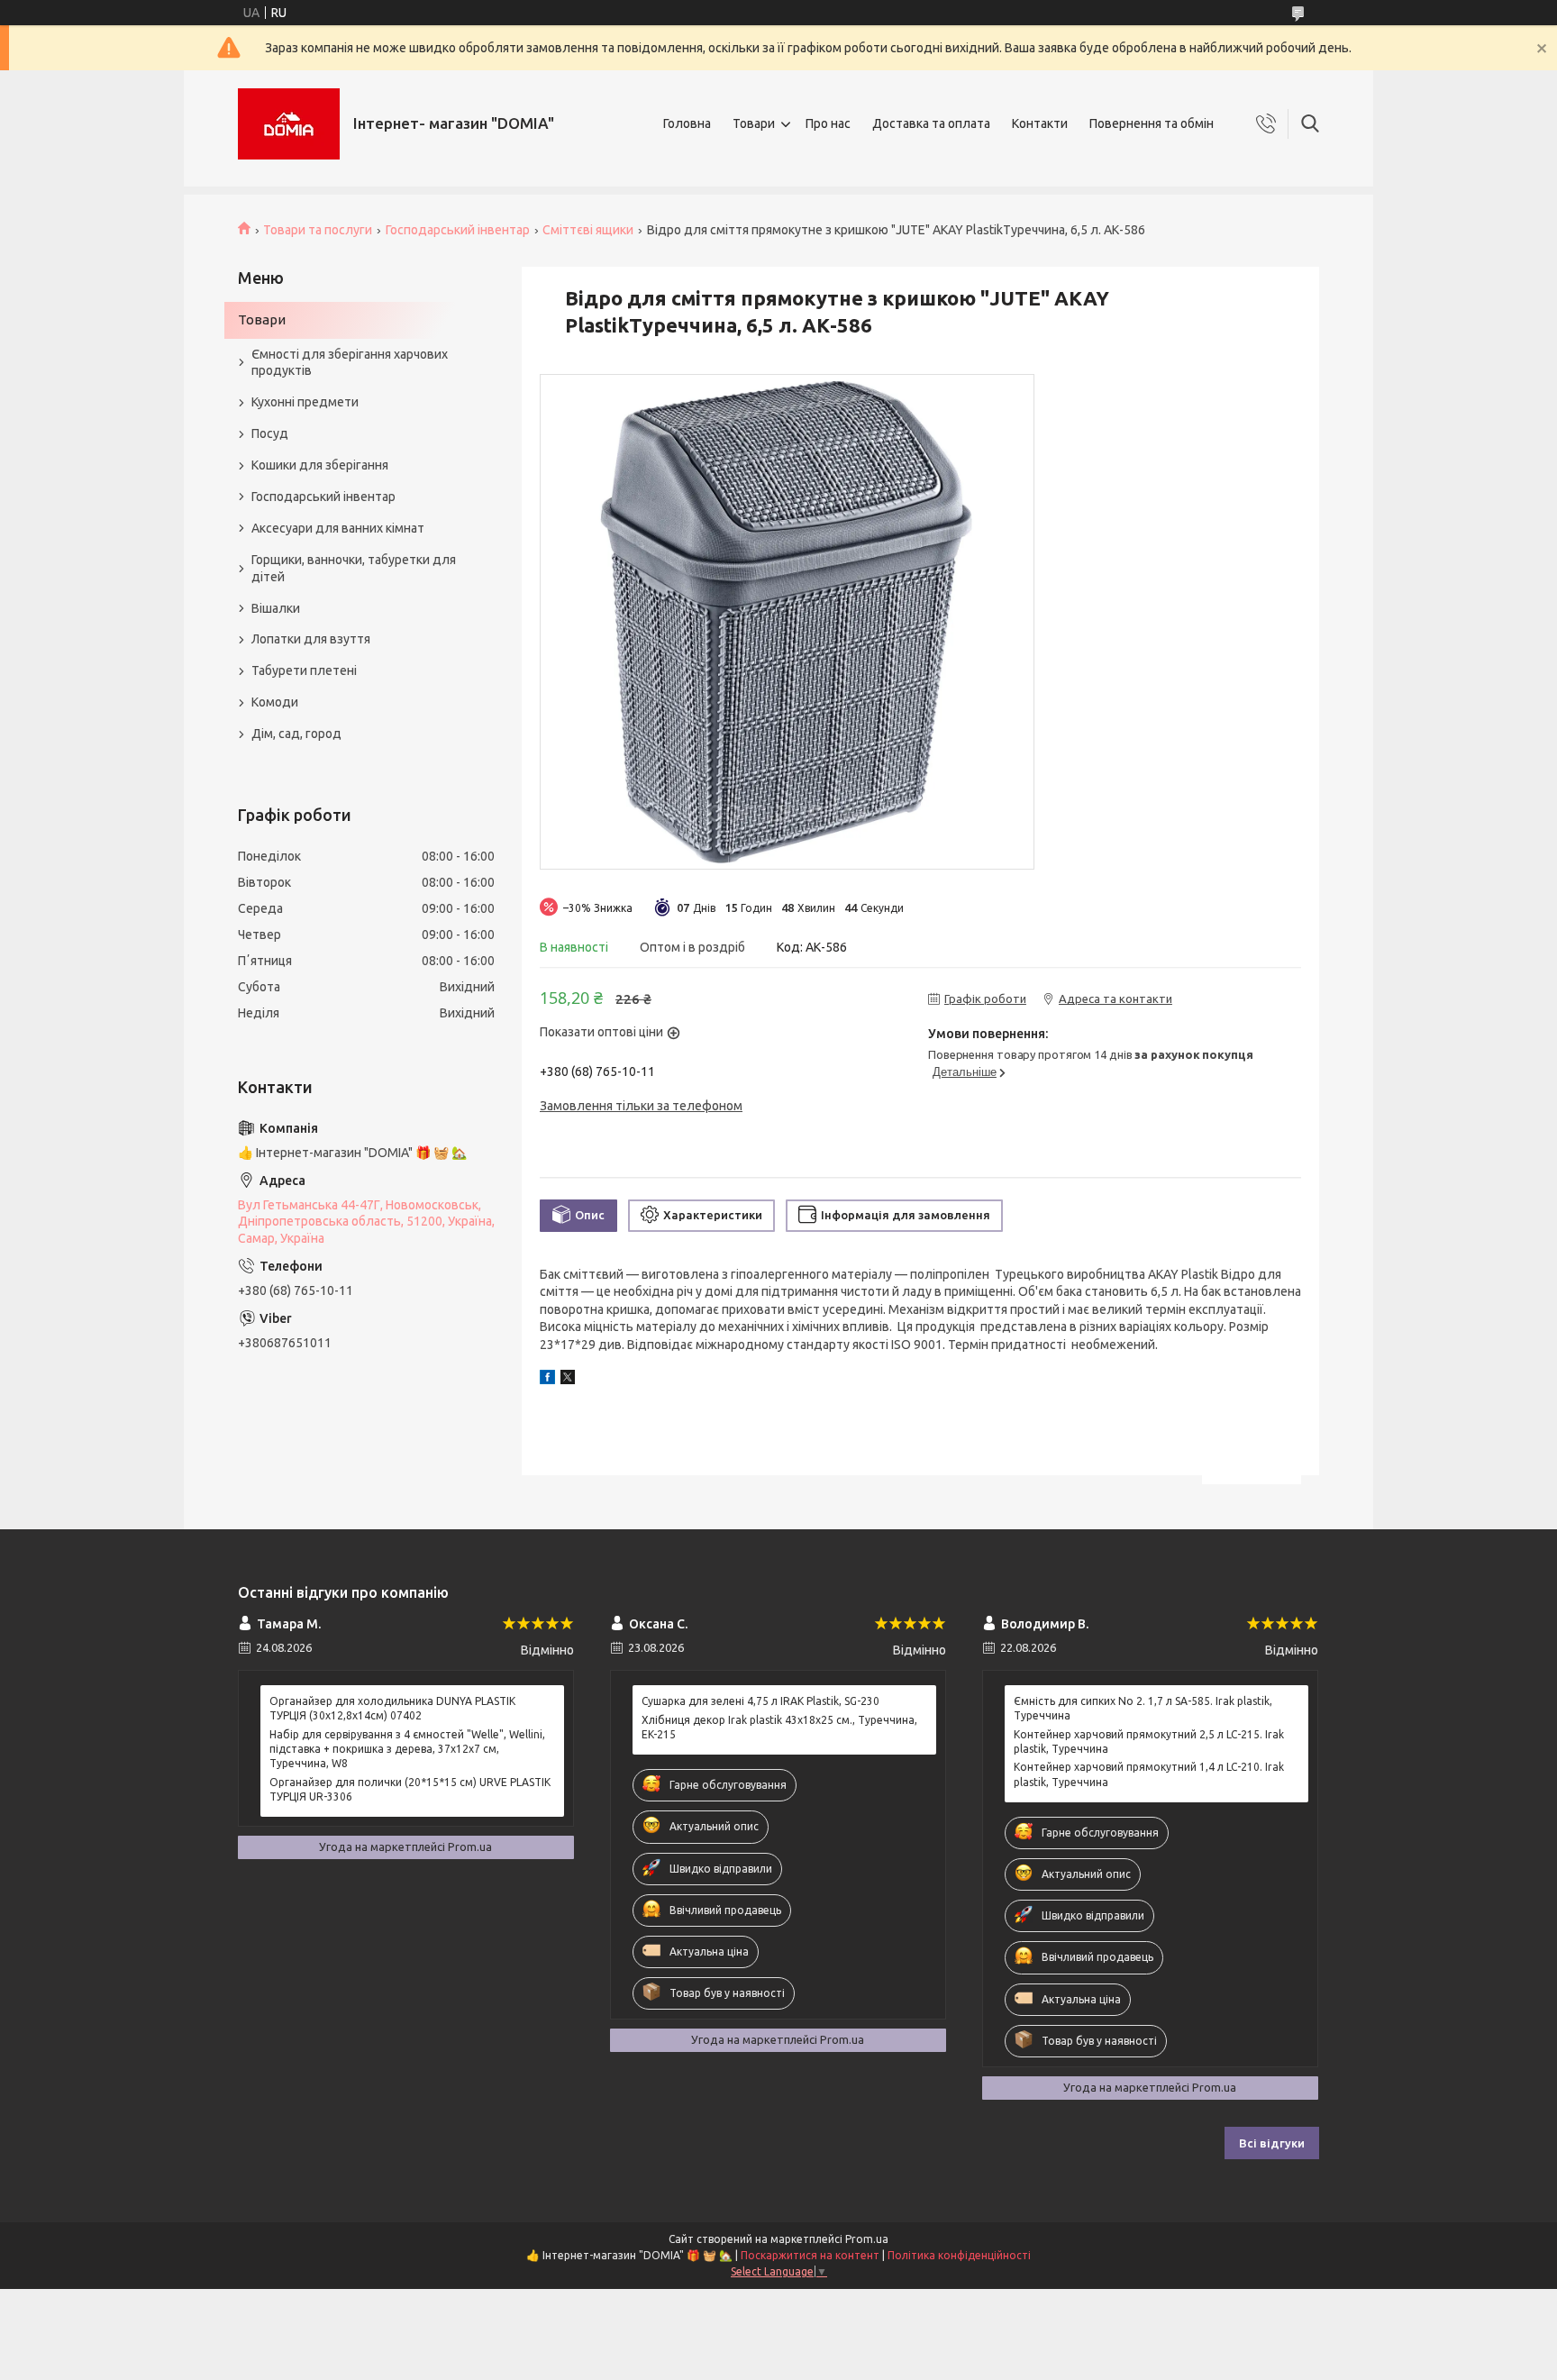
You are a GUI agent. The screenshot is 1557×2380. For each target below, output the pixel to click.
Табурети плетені (304, 670)
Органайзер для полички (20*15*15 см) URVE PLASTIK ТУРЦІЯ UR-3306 (410, 1789)
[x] (568, 1380)
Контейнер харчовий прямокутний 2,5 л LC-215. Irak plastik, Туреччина (1149, 1742)
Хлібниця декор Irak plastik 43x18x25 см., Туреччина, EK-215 (779, 1727)
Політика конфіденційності (959, 2255)
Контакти (1040, 123)
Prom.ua (867, 2239)
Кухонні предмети (305, 402)
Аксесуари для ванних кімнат (338, 528)
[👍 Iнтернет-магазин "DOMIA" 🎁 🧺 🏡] (289, 124)
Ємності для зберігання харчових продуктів (350, 363)
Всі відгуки (1272, 2143)
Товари (754, 123)
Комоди (275, 702)
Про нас (828, 123)
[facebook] (547, 1380)
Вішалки (276, 608)
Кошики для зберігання (320, 465)
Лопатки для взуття (311, 639)
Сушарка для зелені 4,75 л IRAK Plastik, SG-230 (760, 1701)
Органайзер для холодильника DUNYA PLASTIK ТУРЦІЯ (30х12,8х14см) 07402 (392, 1708)
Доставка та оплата (931, 123)
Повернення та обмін (1152, 123)
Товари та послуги (318, 230)
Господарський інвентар (458, 230)
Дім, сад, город (296, 734)
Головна (687, 123)
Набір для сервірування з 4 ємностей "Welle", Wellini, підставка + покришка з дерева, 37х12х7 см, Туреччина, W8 (407, 1749)
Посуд (270, 433)
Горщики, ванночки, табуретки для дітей (354, 568)
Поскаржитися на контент (810, 2255)
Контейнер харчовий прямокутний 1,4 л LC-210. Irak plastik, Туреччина (1149, 1774)
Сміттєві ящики (588, 230)
